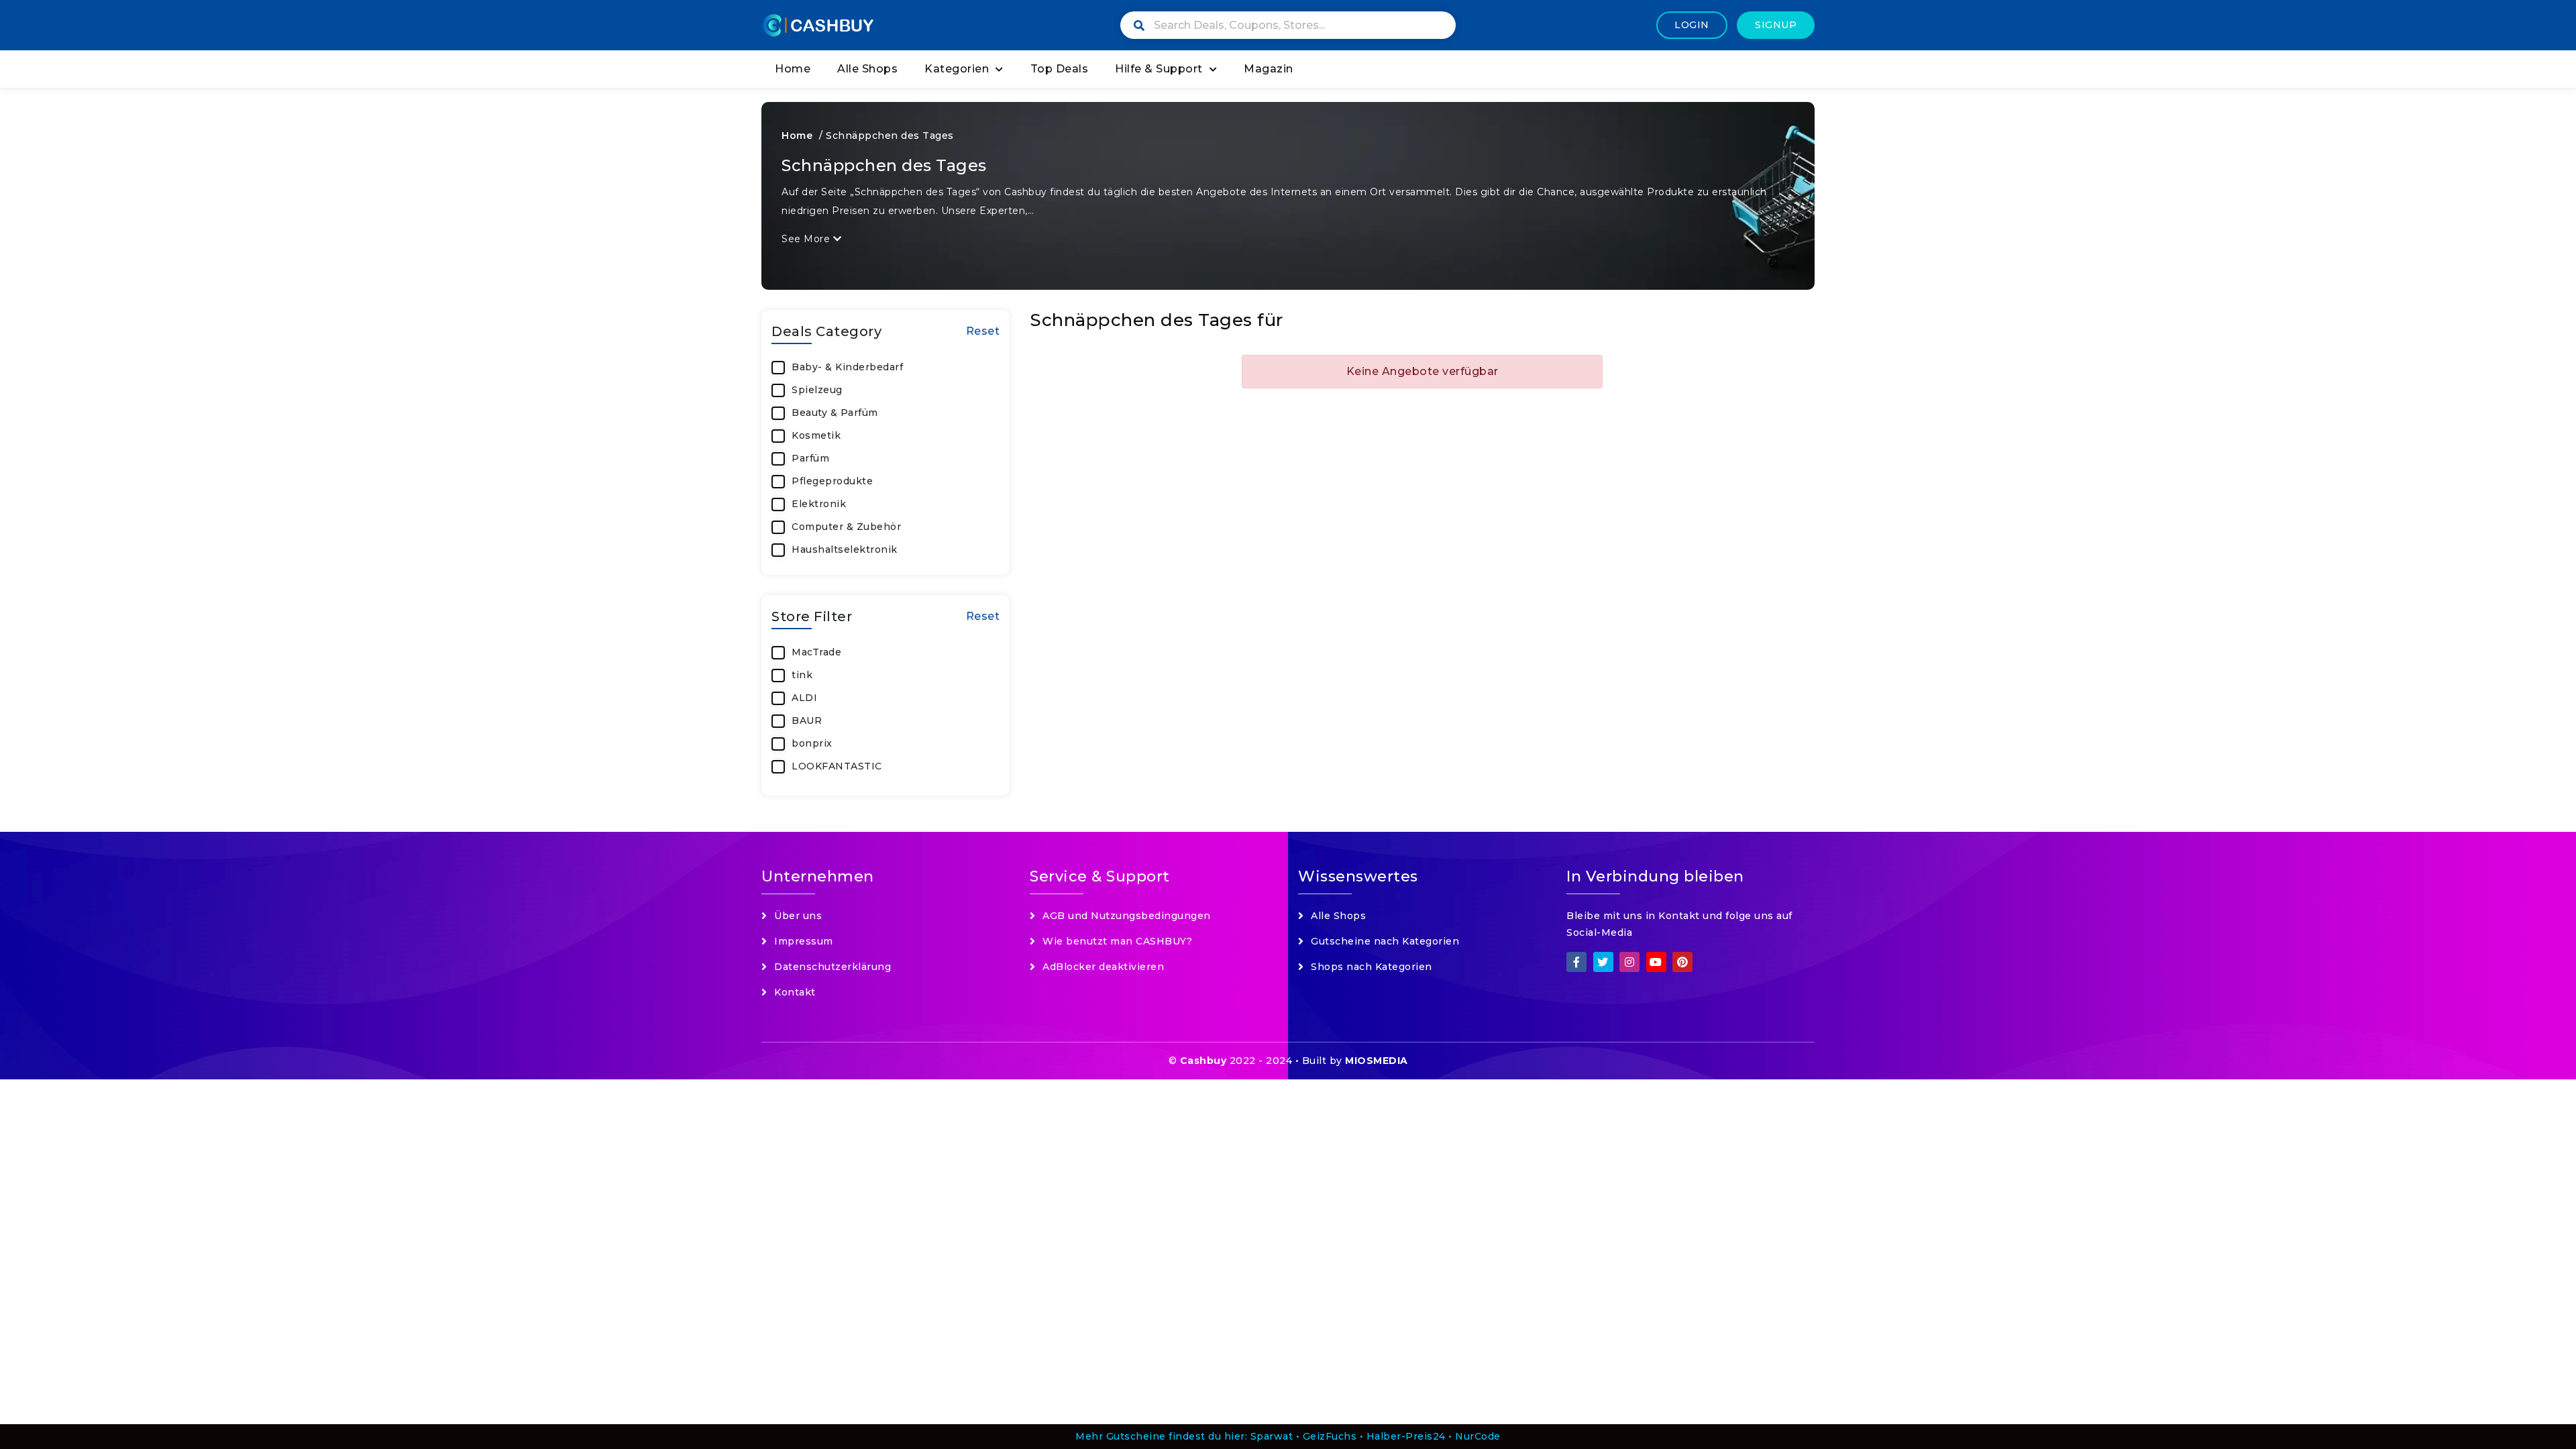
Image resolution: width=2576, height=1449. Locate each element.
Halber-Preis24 (1406, 1436)
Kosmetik (816, 435)
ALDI (804, 698)
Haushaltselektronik (845, 549)
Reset (983, 331)
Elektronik (819, 504)
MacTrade (816, 652)
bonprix (812, 743)
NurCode (1478, 1436)
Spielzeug (817, 390)
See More (807, 239)
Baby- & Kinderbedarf (847, 367)
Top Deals (1060, 69)
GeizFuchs (1330, 1436)
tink (802, 675)
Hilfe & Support (1159, 69)
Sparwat (1272, 1436)
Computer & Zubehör (846, 527)
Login (1692, 25)
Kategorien (957, 69)
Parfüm (810, 458)
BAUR (807, 720)
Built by (1355, 1061)
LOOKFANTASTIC (837, 766)
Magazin (1269, 69)
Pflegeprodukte (832, 481)
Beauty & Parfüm (835, 413)
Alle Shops (867, 69)
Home (793, 69)
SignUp (1776, 25)
